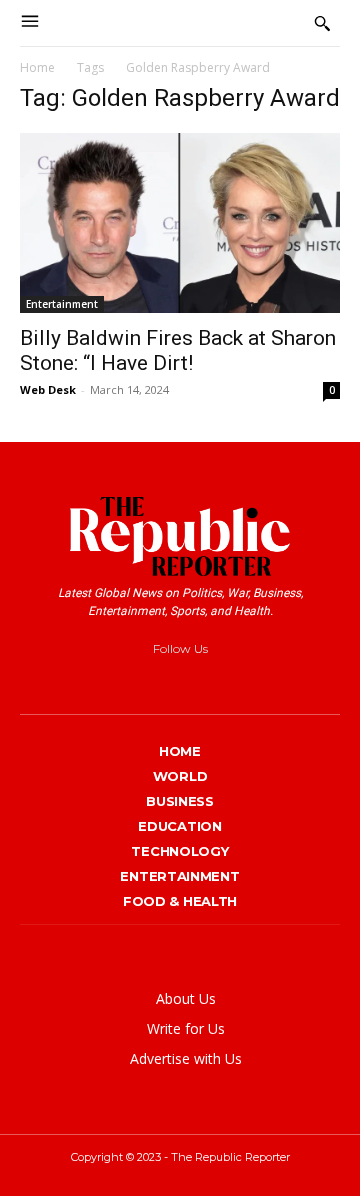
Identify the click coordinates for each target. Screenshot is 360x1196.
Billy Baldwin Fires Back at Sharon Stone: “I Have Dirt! (178, 350)
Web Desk (48, 389)
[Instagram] (150, 681)
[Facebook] (113, 681)
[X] (223, 681)
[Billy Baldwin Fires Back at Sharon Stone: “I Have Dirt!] (180, 223)
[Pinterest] (186, 681)
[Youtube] (259, 681)
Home (37, 67)
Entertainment (62, 304)
